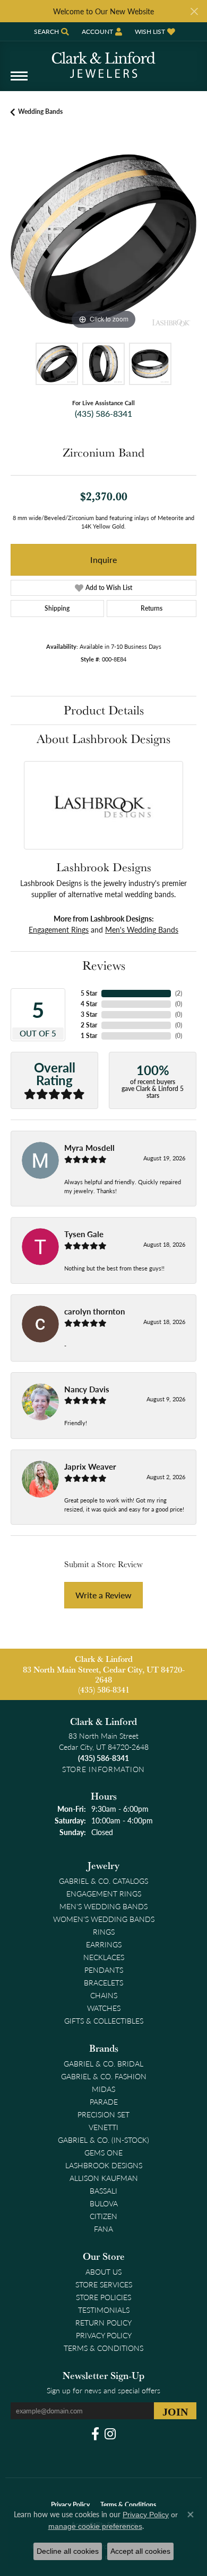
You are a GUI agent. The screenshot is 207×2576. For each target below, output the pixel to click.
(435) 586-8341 (103, 413)
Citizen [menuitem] (103, 2216)
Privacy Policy (104, 2335)
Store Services (104, 2284)
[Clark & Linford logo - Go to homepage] (103, 61)
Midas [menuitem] (103, 2089)
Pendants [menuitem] (104, 1970)
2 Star (89, 1025)
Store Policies (103, 2297)
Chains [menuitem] (104, 1995)
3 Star (89, 1014)
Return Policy (103, 2322)
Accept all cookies (140, 2551)
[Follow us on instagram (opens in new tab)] (110, 2434)
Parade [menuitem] (104, 2101)
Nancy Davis (87, 1389)
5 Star (89, 993)
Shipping (57, 608)
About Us (103, 2271)
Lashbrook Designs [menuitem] (104, 2165)
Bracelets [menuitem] (103, 1982)
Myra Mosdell (89, 1148)
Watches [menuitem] (104, 2008)
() (179, 993)
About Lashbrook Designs (103, 739)
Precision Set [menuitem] (103, 2114)
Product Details (104, 710)
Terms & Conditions (103, 2348)
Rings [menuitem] (104, 1931)
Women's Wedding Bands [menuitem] (104, 1919)
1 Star (89, 1036)
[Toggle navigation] (19, 81)
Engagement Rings (59, 929)
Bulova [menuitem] (104, 2203)
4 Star (89, 1004)
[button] (50, 32)
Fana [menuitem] (103, 2229)
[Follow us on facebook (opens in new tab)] (95, 2434)
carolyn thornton (94, 1311)
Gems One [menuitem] (103, 2152)
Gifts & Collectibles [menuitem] (104, 2020)
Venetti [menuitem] (103, 2127)
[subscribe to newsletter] (175, 2411)
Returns (152, 608)
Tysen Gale (84, 1234)
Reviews (104, 965)
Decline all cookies (68, 2551)
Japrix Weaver (90, 1466)
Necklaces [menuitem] (104, 1957)
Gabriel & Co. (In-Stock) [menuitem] (103, 2140)
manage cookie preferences (95, 2526)
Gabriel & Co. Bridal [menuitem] (103, 2063)
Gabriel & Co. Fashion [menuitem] (104, 2076)
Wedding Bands (40, 111)
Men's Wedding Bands (142, 929)
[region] (103, 239)
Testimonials (104, 2310)
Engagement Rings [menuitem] (104, 1893)
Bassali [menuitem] (103, 2190)
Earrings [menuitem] (104, 1944)
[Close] (194, 11)
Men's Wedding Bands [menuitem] (103, 1906)
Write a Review (103, 1595)
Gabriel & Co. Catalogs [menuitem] (103, 1881)
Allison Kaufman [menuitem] (104, 2178)
